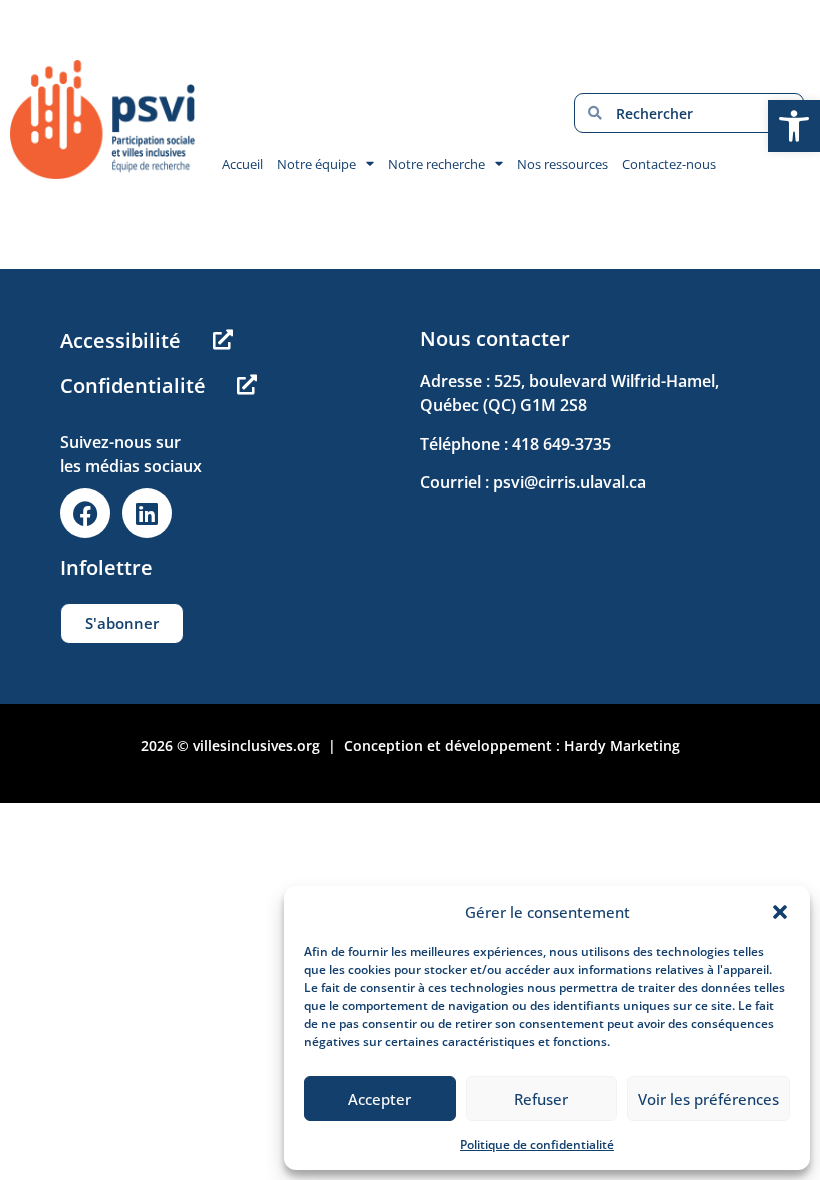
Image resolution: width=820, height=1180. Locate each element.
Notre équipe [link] (316, 164)
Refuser (541, 1099)
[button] (780, 912)
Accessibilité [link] (120, 340)
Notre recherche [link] (436, 164)
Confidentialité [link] (133, 385)
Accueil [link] (242, 164)
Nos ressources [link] (562, 164)
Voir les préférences (708, 1099)
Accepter (379, 1099)
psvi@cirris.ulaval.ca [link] (569, 482)
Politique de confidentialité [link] (537, 1144)
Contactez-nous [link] (669, 164)
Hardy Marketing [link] (622, 745)
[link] (794, 126)
